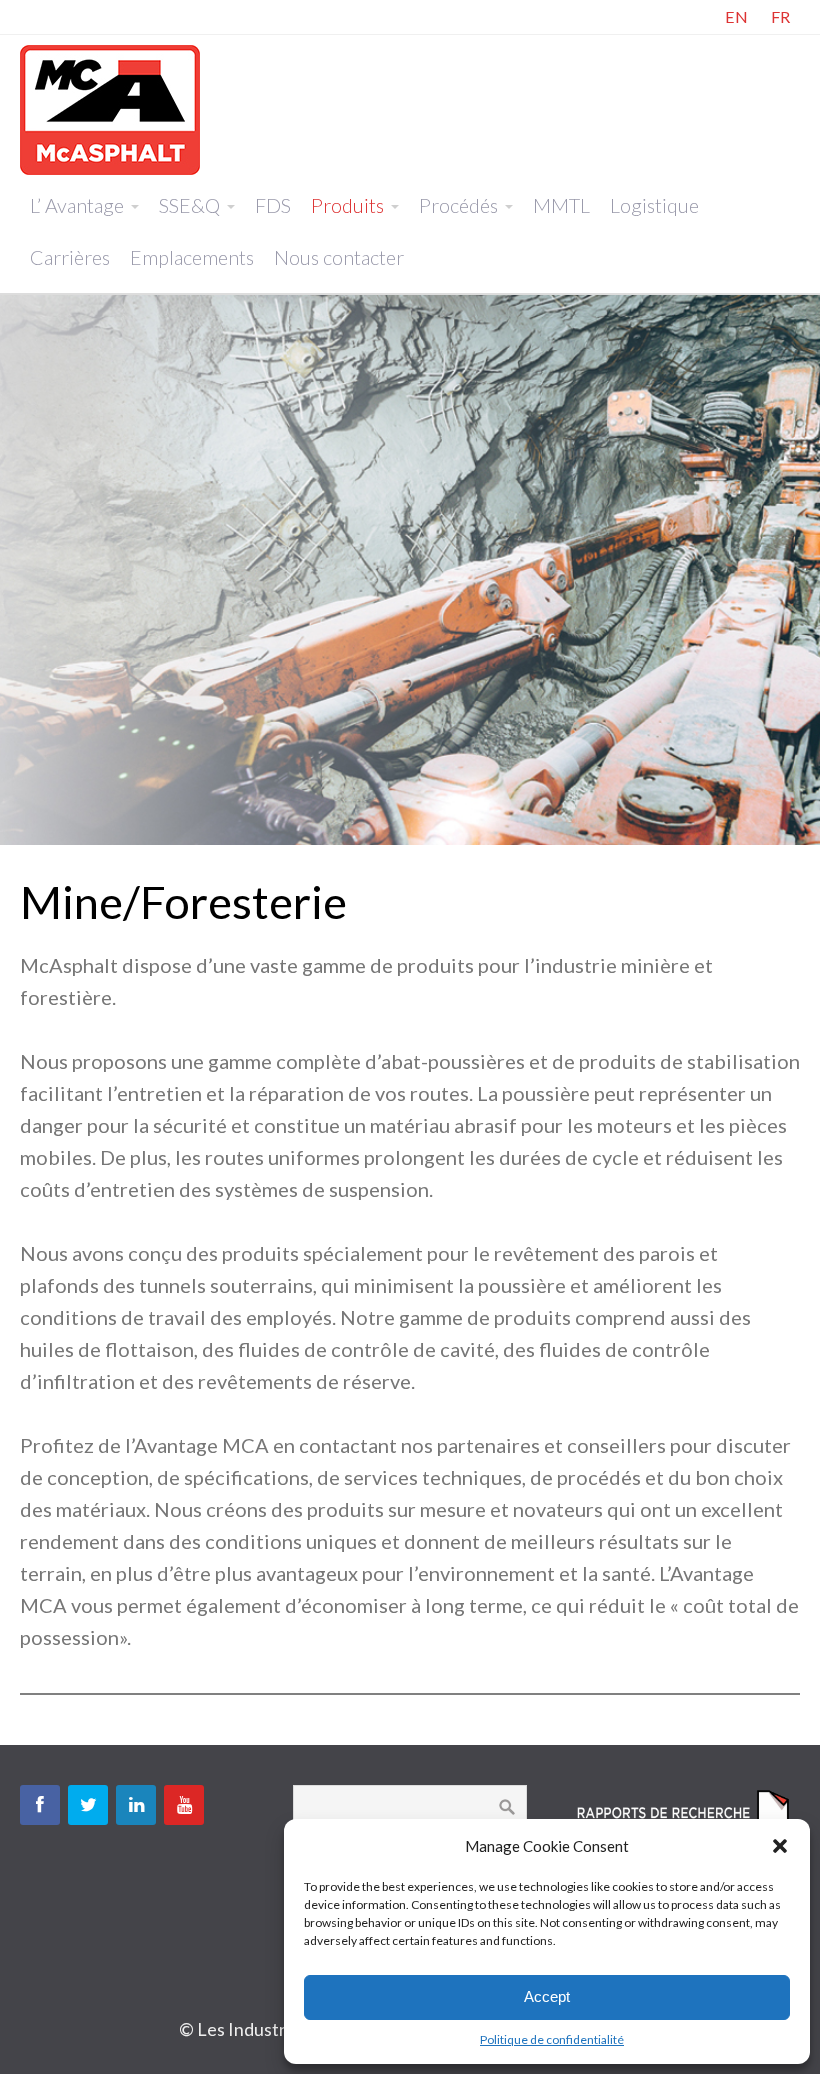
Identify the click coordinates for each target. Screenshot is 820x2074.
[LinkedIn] (136, 1805)
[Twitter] (88, 1805)
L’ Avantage (77, 205)
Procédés (458, 205)
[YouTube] (184, 1805)
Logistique (654, 205)
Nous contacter (339, 257)
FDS (273, 205)
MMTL (561, 205)
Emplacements (192, 257)
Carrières (70, 257)
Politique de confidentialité (552, 2039)
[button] (780, 1846)
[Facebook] (40, 1805)
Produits (347, 205)
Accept (547, 1996)
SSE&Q (189, 205)
